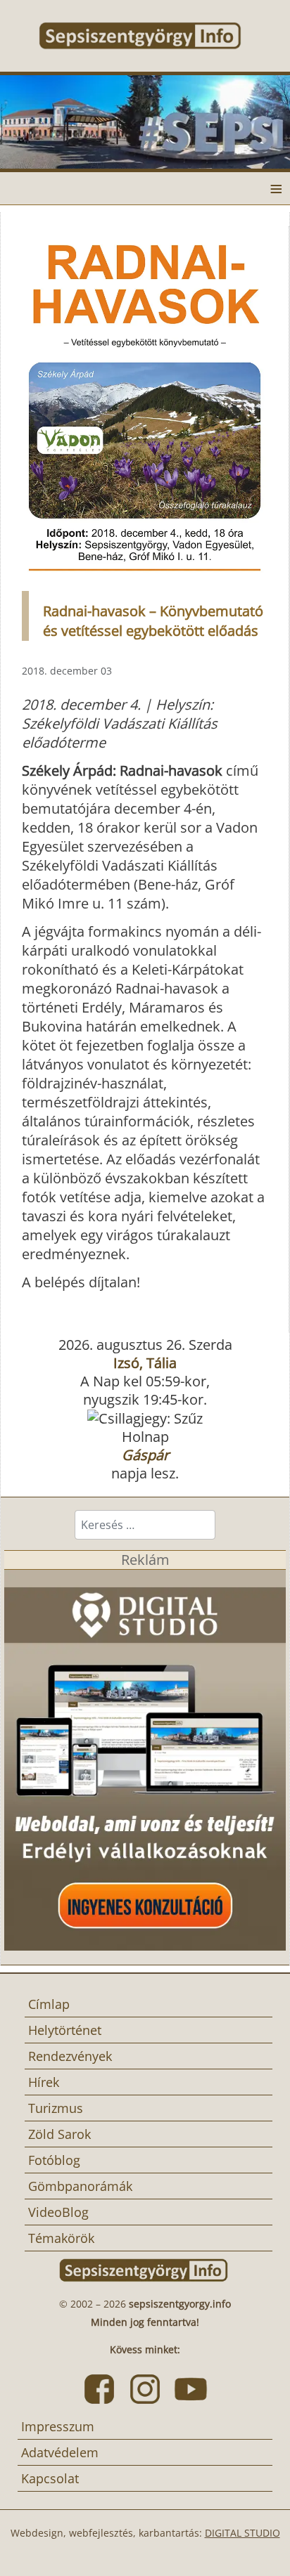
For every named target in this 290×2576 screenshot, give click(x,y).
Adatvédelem (60, 2452)
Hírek (44, 2082)
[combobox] (145, 1525)
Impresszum (58, 2426)
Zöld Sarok (59, 2134)
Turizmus (56, 2108)
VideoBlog (58, 2212)
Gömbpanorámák (80, 2186)
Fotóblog (54, 2160)
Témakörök (61, 2238)
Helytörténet (65, 2030)
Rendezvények (70, 2056)
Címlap (49, 2004)
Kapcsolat (50, 2478)
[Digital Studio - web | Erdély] (145, 1758)
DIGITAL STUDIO (242, 2533)
